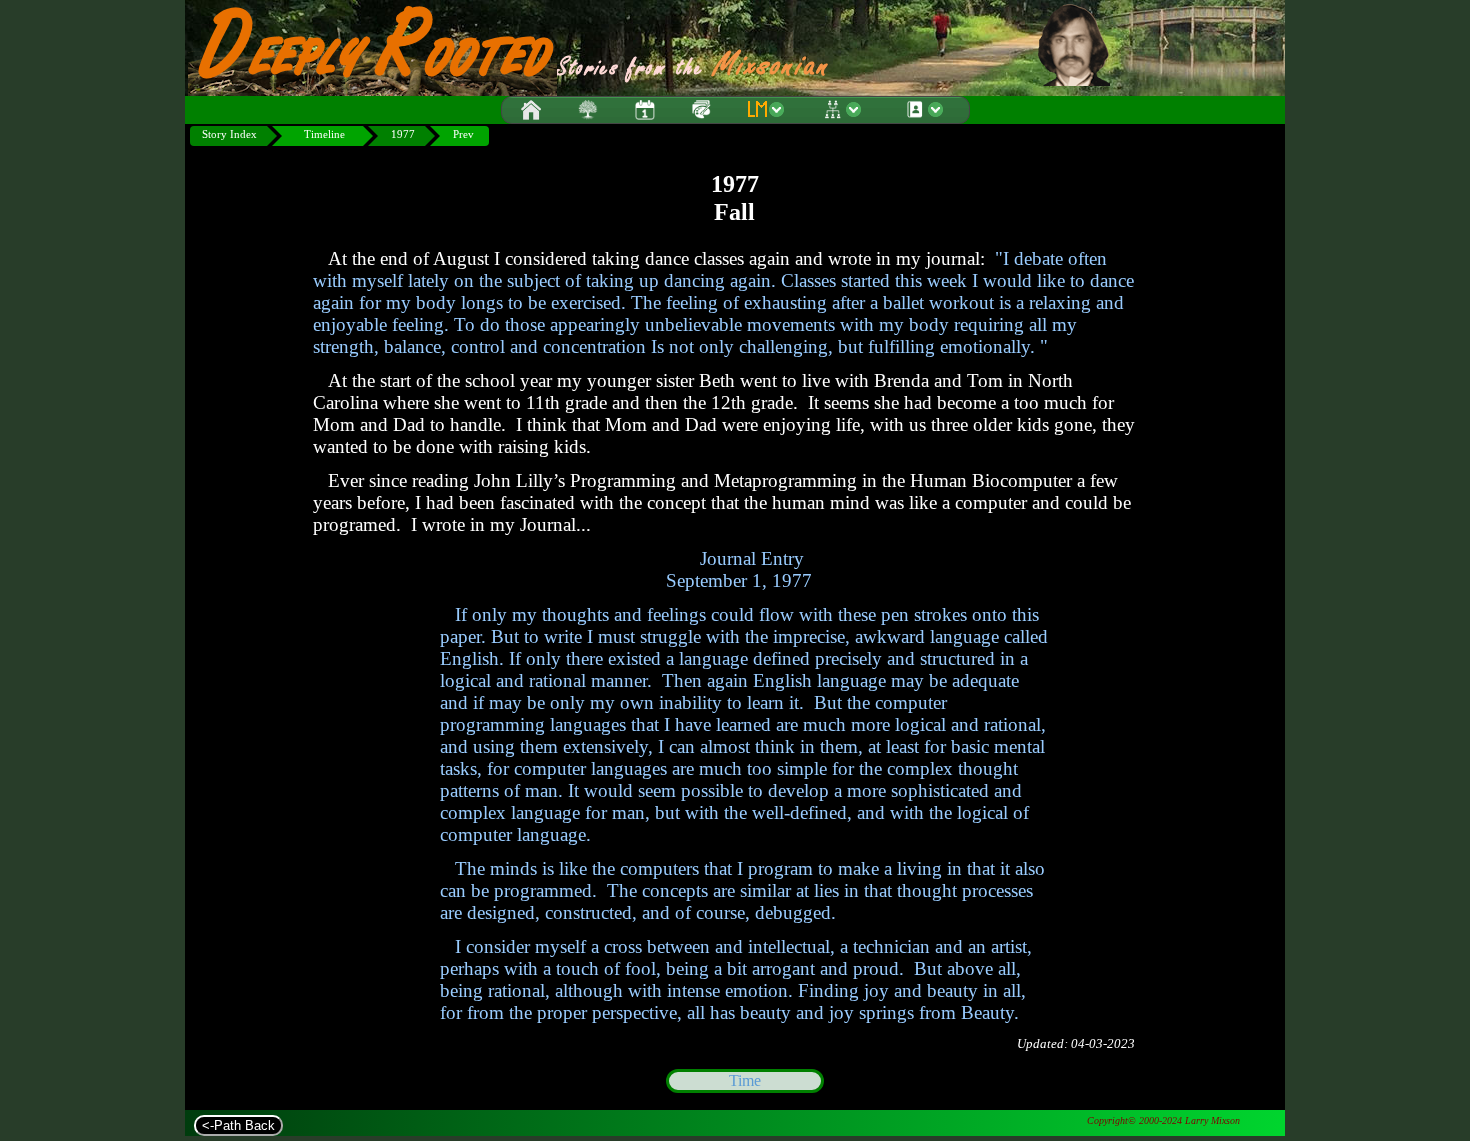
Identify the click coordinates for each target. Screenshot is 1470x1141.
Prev (463, 134)
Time (745, 1080)
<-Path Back (238, 1125)
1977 (403, 134)
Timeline (324, 134)
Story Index (229, 134)
